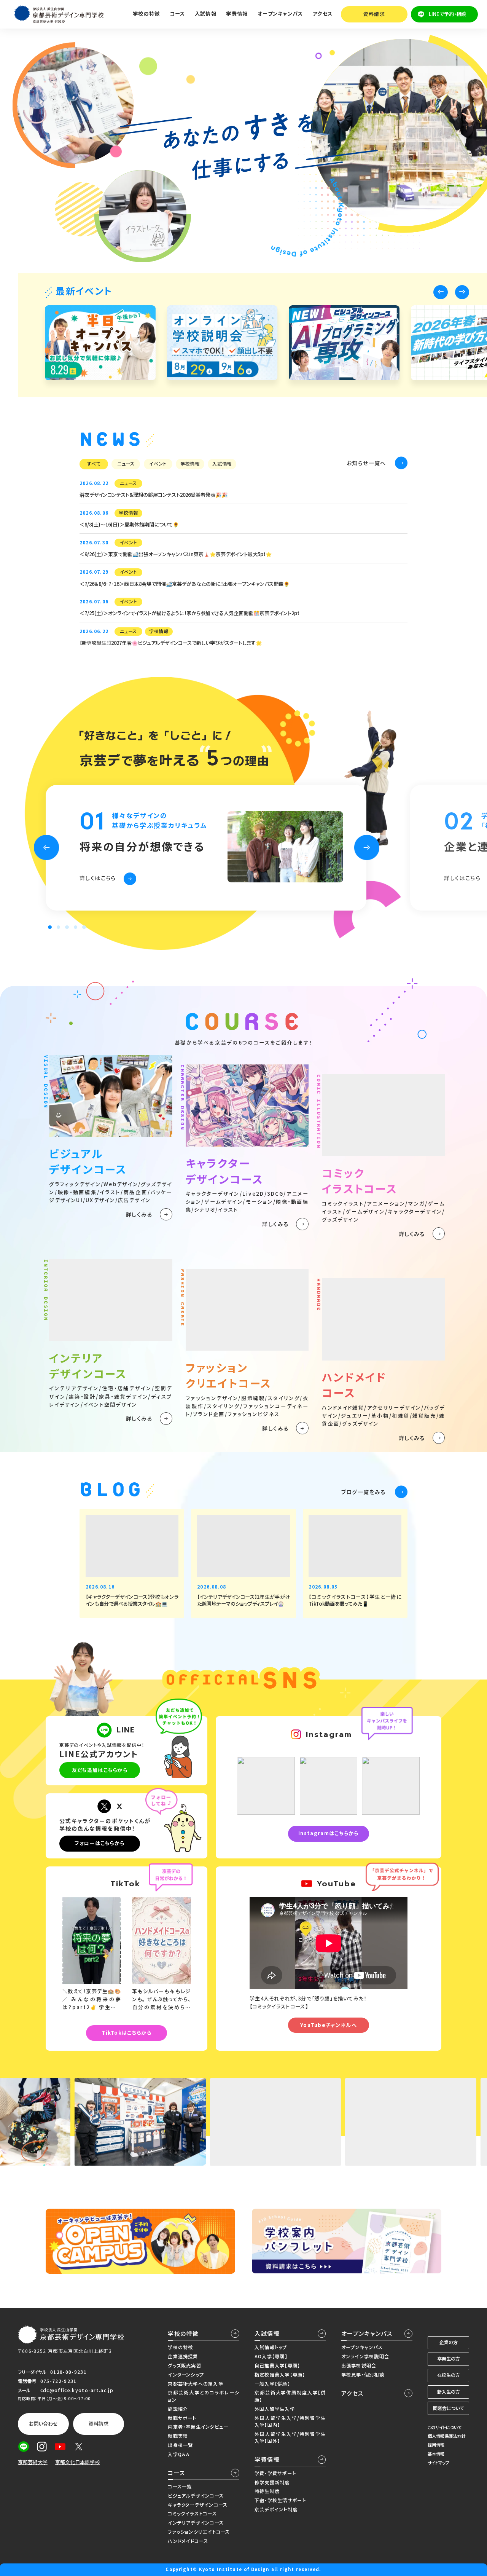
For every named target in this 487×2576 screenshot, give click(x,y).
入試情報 (267, 2333)
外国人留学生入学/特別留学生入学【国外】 (290, 2437)
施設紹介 (178, 2409)
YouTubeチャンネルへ (329, 2025)
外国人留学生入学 (275, 2409)
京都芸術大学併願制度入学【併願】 (290, 2396)
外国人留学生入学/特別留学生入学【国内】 (290, 2421)
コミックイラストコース (192, 2514)
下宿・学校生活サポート (280, 2500)
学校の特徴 (183, 2333)
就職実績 (178, 2436)
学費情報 (267, 2459)
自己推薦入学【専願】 (277, 2365)
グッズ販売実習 (185, 2365)
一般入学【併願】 (272, 2384)
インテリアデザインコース (196, 2523)
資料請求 (374, 14)
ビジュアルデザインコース (196, 2496)
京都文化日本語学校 (77, 2462)
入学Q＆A (179, 2454)
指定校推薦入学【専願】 (280, 2375)
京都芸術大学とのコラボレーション (203, 2396)
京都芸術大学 (33, 2462)
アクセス (323, 14)
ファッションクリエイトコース (199, 2532)
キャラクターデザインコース (198, 2505)
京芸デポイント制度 (276, 2509)
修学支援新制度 (272, 2482)
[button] (440, 292)
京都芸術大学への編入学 (195, 2384)
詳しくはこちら (98, 878)
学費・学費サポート (275, 2473)
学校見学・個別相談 (363, 2375)
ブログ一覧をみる (364, 1492)
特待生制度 (267, 2491)
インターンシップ (186, 2375)
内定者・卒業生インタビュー (198, 2427)
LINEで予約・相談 (447, 14)
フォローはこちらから (99, 1843)
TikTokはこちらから (127, 2033)
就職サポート (182, 2418)
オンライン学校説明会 (365, 2356)
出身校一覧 (180, 2445)
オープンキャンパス (367, 2333)
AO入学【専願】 (271, 2356)
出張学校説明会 (359, 2365)
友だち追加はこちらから (100, 1770)
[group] (100, 343)
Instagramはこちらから (329, 1833)
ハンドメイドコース (188, 2541)
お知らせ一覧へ (366, 463)
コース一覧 (180, 2487)
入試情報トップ (271, 2347)
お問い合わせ (43, 2424)
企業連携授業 (183, 2356)
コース (177, 2473)
